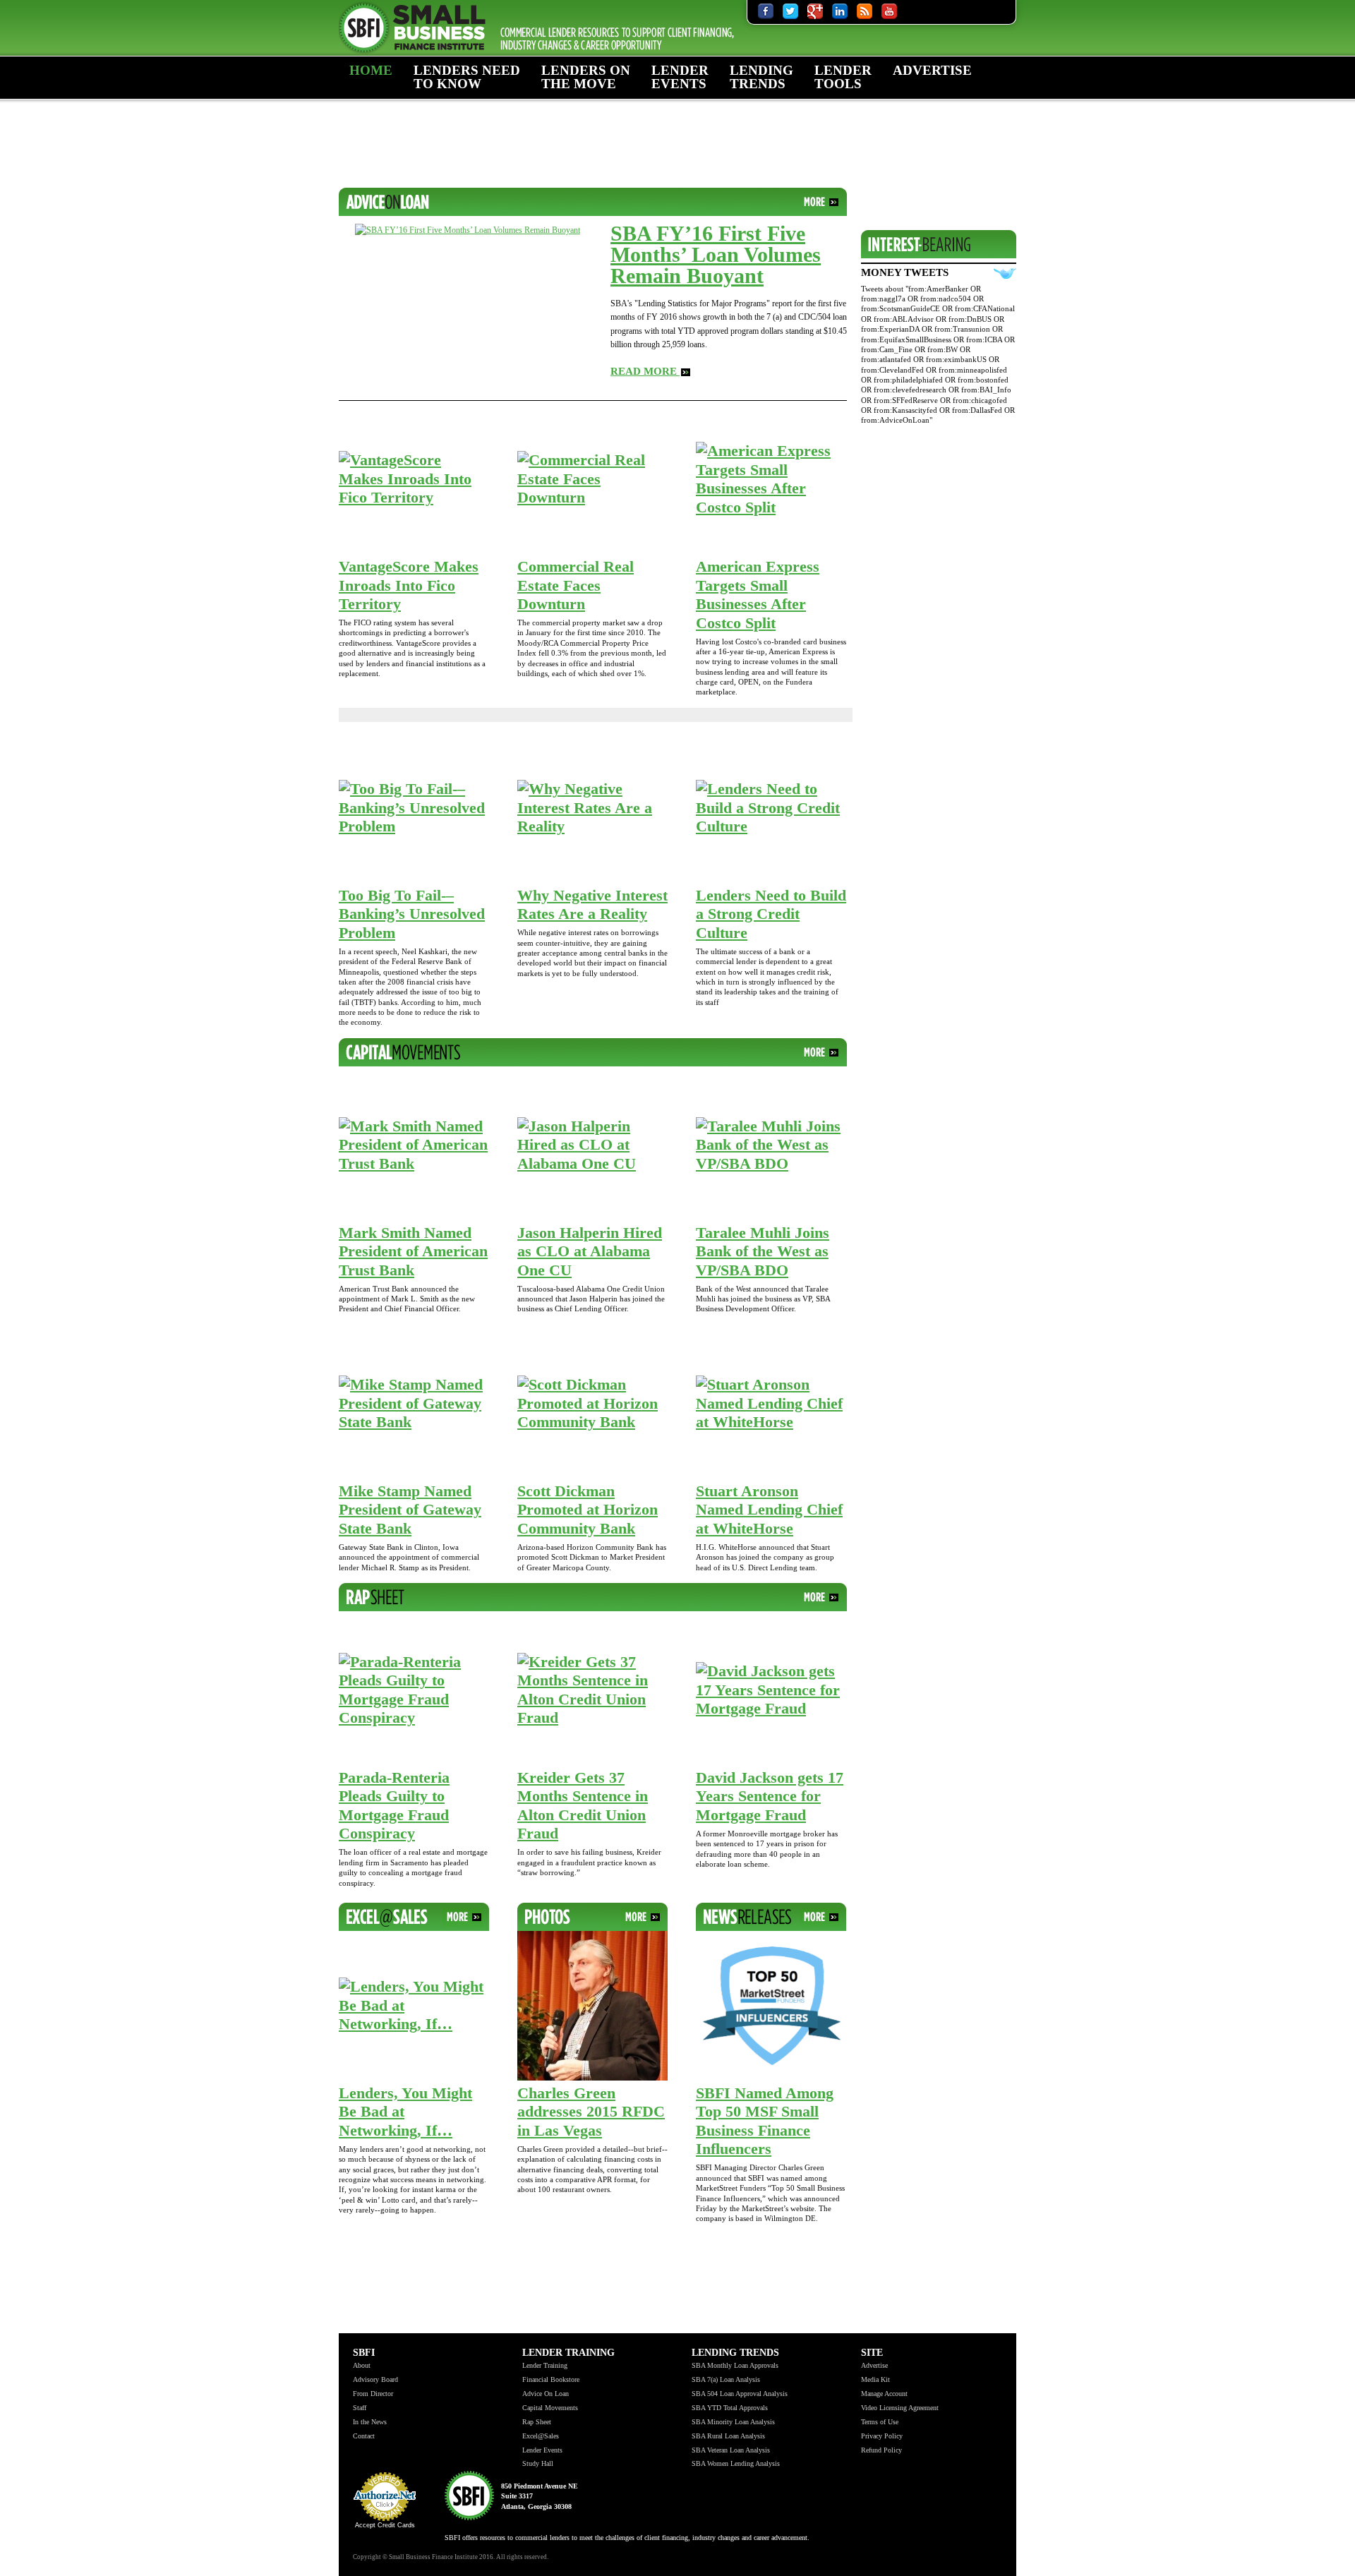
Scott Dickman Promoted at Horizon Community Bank (588, 1510)
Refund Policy (881, 2450)
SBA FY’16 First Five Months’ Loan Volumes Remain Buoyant (716, 254)
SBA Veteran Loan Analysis (731, 2450)
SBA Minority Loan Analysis (733, 2422)
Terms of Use (880, 2422)
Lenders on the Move (586, 77)
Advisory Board (375, 2379)
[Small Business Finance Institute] (543, 28)
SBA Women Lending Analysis (736, 2463)
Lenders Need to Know (467, 77)
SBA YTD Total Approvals (730, 2408)
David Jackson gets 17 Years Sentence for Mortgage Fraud (770, 1796)
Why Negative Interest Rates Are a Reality (592, 905)
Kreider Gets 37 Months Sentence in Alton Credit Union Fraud (583, 1806)
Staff (360, 2408)
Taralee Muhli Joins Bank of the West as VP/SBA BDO (763, 1251)
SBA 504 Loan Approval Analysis (740, 2394)
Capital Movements (550, 2408)
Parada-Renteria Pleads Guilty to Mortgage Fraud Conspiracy (394, 1806)
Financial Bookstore (551, 2379)
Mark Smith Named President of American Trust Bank (413, 1251)
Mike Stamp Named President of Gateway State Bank (410, 1510)
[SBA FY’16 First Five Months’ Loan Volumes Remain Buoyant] (468, 229)
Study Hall (538, 2463)
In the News (370, 2422)
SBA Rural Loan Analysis (728, 2436)
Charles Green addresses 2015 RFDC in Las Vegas (591, 2112)
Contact (364, 2436)
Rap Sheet (537, 2422)
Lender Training (454, 119)
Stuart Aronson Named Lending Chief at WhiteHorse (769, 1510)
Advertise (932, 70)
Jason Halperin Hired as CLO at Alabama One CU (590, 1251)
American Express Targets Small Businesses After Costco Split (758, 595)
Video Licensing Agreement (900, 2408)
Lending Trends (761, 77)
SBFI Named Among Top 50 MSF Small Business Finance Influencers (765, 2121)
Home (371, 70)
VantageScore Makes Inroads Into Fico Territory (409, 585)
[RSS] (865, 11)
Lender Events (680, 77)
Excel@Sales (541, 2436)
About (374, 113)
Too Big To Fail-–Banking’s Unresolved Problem (412, 914)
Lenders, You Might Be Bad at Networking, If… (405, 2112)
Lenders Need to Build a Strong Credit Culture (771, 914)
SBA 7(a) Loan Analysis (726, 2379)
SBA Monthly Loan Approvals (735, 2365)
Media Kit (875, 2379)
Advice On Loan (546, 2394)
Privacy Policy (882, 2436)
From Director (373, 2394)
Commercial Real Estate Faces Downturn (576, 585)
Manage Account (884, 2394)
